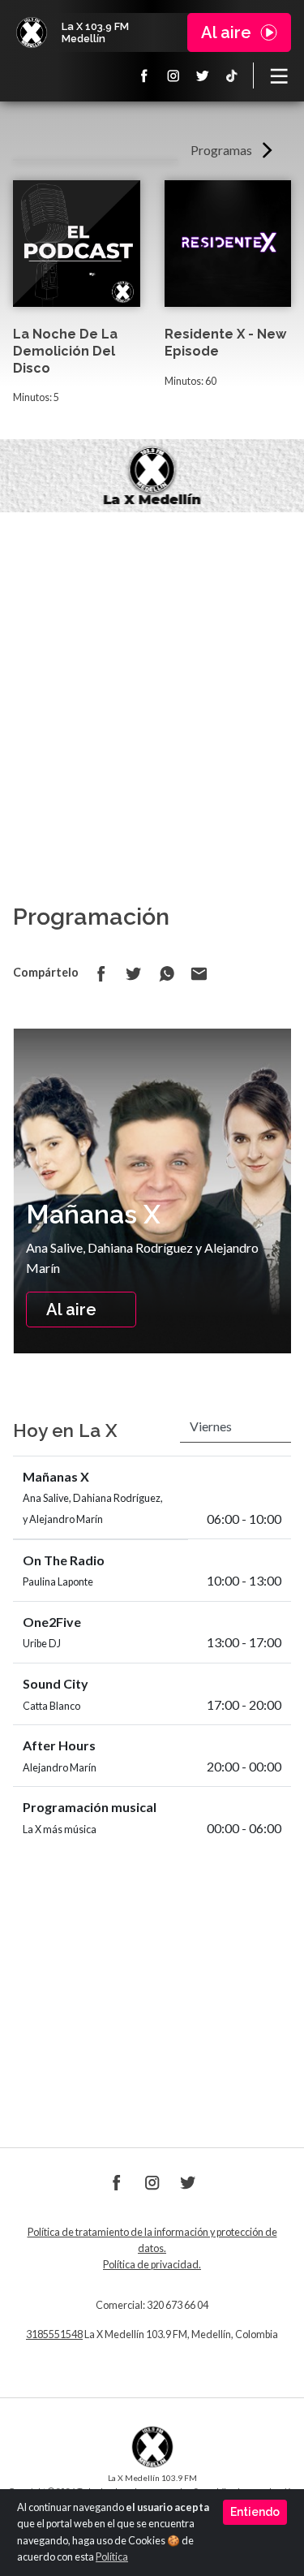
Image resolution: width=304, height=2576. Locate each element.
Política (112, 2557)
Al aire (71, 1310)
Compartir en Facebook (101, 973)
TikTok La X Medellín (232, 76)
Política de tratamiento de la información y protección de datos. (152, 2240)
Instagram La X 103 (173, 76)
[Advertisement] (152, 673)
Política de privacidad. (152, 2265)
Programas (221, 150)
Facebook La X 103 (144, 76)
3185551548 (54, 2334)
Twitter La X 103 (203, 76)
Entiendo (255, 2512)
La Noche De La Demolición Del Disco (65, 351)
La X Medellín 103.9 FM (32, 32)
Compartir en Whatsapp (166, 973)
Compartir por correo (199, 973)
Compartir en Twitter (134, 973)
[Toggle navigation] (279, 76)
